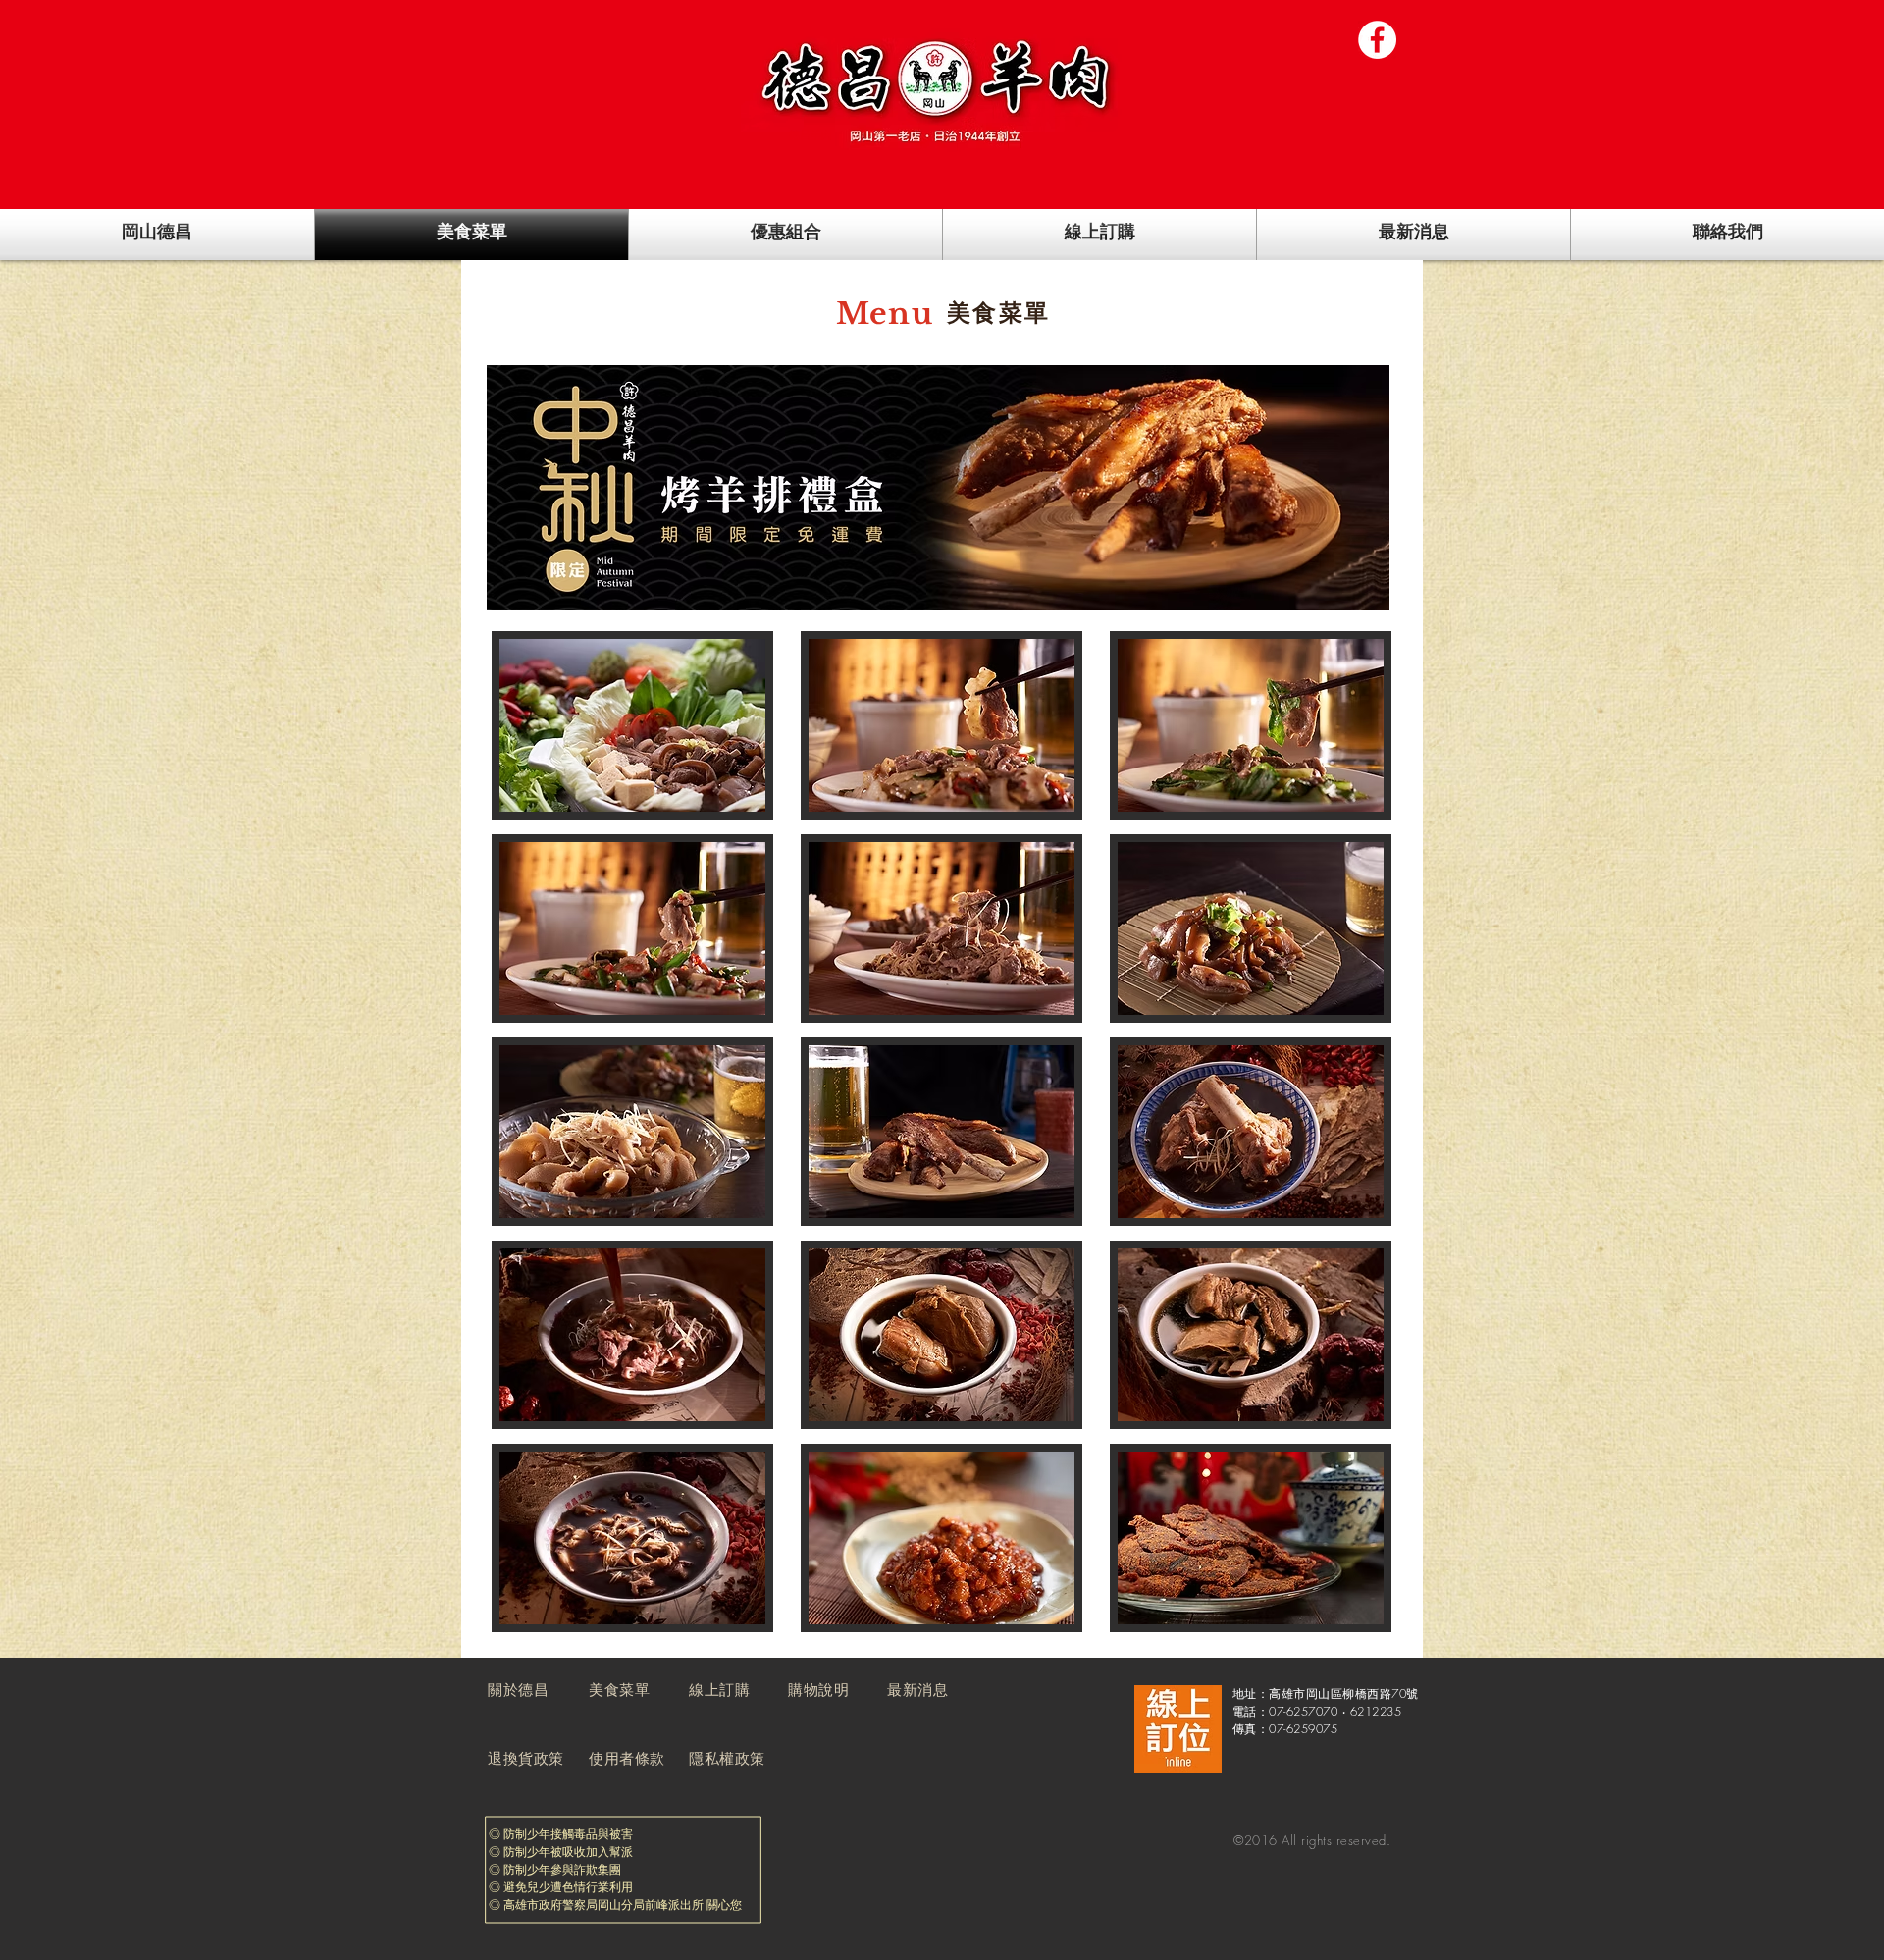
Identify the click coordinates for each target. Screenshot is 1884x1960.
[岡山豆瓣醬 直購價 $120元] (941, 1538)
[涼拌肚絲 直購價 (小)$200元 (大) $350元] (632, 1132)
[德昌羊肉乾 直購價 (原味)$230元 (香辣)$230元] (1251, 1538)
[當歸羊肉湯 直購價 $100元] (941, 1335)
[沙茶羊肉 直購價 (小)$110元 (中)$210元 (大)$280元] (1251, 725)
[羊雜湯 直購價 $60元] (632, 1538)
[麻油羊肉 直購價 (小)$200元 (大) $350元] (941, 928)
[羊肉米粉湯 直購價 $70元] (632, 1335)
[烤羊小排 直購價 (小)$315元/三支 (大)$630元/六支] (941, 1132)
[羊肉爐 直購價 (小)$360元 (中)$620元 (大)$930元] (632, 725)
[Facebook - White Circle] (1377, 40)
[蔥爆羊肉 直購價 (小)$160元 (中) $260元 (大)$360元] (632, 928)
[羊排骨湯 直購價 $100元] (1251, 1335)
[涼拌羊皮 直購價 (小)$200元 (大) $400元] (1251, 928)
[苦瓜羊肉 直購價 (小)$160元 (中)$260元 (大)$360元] (941, 725)
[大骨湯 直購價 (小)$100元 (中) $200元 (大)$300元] (1251, 1132)
